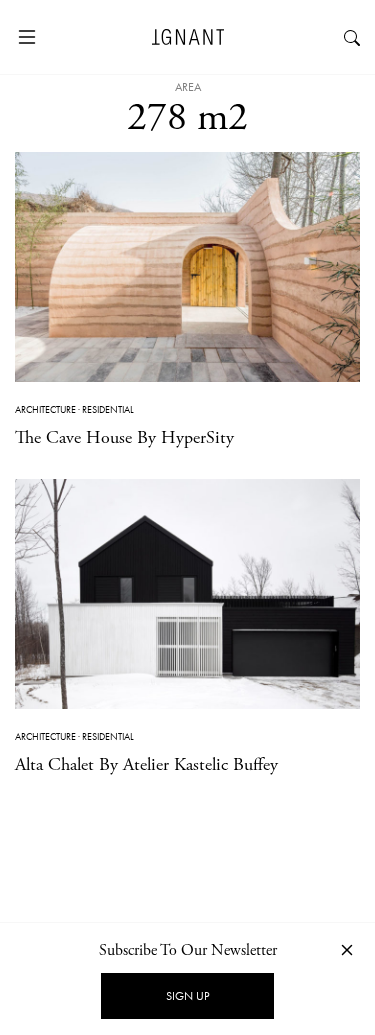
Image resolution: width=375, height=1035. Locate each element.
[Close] (347, 949)
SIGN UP (187, 996)
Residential (108, 409)
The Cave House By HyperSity (124, 437)
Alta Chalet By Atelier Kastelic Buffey (146, 764)
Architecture (45, 409)
